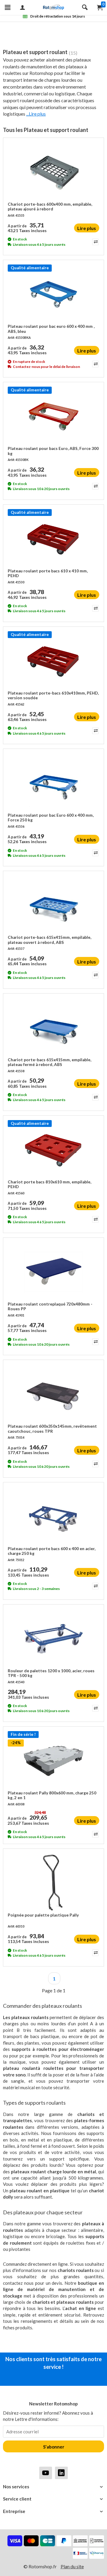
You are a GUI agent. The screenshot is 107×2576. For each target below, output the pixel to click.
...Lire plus (36, 114)
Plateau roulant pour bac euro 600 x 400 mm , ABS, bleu (51, 329)
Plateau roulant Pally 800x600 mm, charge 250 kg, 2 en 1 (52, 1795)
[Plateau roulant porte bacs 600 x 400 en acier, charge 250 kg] (53, 1517)
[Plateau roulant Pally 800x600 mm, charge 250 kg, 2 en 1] (53, 1761)
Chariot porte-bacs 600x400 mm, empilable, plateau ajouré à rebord (50, 207)
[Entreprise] (53, 2511)
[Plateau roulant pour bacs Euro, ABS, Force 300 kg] (53, 416)
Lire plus (87, 228)
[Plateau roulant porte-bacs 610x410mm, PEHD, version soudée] (53, 661)
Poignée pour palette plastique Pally (43, 1915)
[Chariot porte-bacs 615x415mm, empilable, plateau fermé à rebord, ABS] (53, 1028)
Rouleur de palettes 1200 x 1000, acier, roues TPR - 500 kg (51, 1673)
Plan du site (72, 2566)
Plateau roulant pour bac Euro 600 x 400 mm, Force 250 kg (51, 818)
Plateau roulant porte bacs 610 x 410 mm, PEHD (48, 573)
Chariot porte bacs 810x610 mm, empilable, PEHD (49, 1184)
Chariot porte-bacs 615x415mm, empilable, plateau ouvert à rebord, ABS (49, 940)
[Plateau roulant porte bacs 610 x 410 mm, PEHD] (53, 539)
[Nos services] (53, 2487)
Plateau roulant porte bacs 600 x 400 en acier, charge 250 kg (52, 1551)
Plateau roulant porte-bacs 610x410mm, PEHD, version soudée (53, 695)
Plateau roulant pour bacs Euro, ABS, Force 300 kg (53, 451)
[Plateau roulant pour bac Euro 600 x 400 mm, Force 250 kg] (53, 783)
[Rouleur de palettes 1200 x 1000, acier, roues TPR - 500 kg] (53, 1639)
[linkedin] (61, 2473)
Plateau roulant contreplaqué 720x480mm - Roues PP (50, 1306)
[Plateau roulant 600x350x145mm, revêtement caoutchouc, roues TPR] (53, 1394)
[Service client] (53, 2499)
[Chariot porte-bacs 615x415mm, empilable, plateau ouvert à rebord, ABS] (53, 905)
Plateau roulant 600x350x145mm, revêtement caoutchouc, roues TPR (52, 1429)
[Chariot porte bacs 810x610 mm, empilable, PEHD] (53, 1150)
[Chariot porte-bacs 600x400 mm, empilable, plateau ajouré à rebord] (53, 172)
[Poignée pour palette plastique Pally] (53, 1883)
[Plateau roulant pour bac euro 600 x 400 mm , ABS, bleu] (53, 294)
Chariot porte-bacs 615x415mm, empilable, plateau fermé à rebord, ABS (49, 1062)
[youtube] (46, 2473)
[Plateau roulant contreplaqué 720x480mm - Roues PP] (53, 1272)
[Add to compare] (95, 242)
